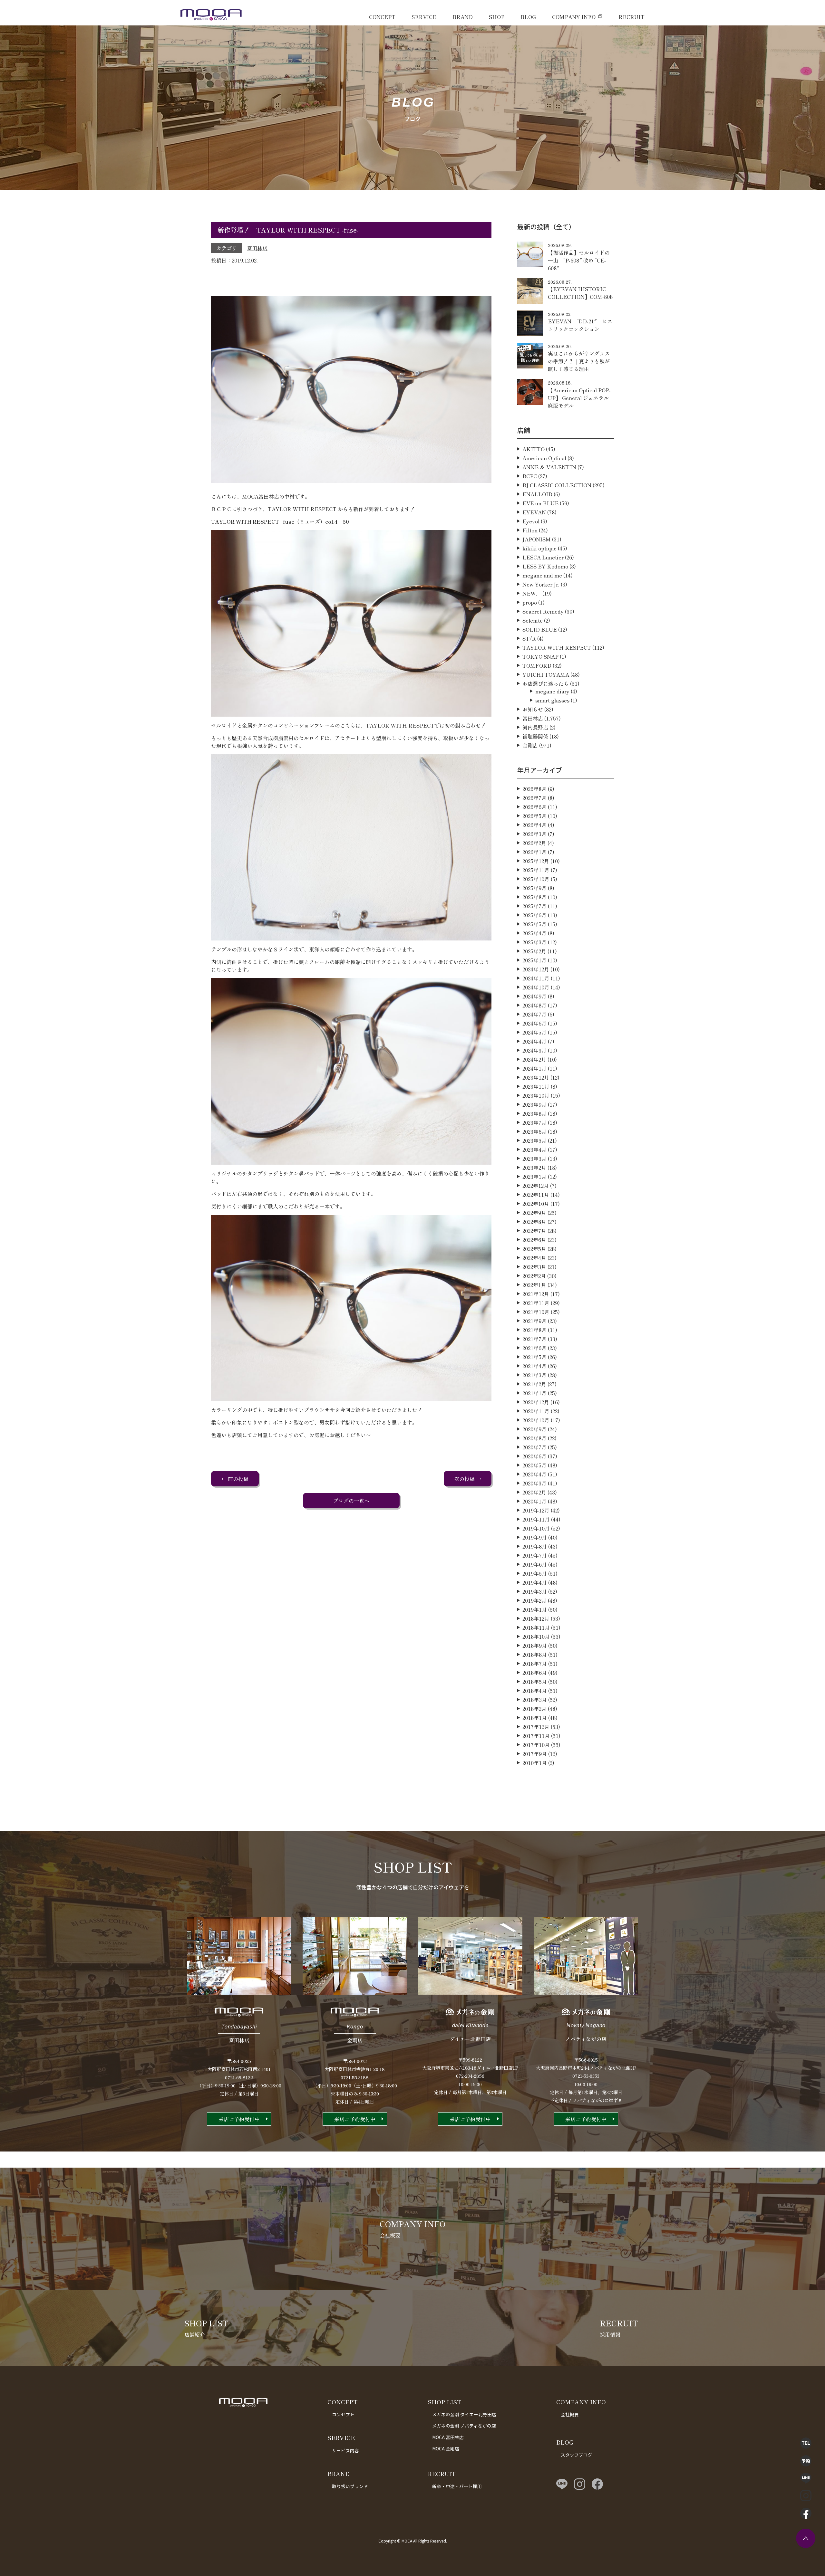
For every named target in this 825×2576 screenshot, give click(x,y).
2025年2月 (534, 951)
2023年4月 (534, 1150)
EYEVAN (534, 512)
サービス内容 (345, 2450)
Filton (530, 530)
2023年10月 (536, 1095)
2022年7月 (534, 1231)
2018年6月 (535, 1673)
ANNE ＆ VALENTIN (549, 467)
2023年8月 (534, 1113)
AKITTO (534, 449)
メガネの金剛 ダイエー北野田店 (464, 2414)
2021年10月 (536, 1312)
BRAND (463, 17)
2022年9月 (534, 1213)
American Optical (544, 458)
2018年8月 (535, 1655)
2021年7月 (534, 1339)
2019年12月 (536, 1510)
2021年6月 (534, 1348)
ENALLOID (537, 494)
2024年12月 (536, 969)
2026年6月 (534, 807)
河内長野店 (535, 727)
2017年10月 (536, 1745)
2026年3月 (534, 834)
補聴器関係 (535, 736)
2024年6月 (534, 1023)
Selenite (533, 620)
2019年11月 (536, 1519)
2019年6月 (535, 1564)
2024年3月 (534, 1050)
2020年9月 (534, 1429)
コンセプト (343, 2414)
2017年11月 (536, 1736)
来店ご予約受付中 (239, 2119)
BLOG (528, 17)
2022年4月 (534, 1258)
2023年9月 (534, 1104)
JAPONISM (537, 539)
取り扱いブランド (350, 2486)
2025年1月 (534, 960)
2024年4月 (534, 1041)
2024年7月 (534, 1014)
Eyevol (531, 521)
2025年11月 (536, 870)
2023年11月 (536, 1086)
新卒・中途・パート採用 (457, 2486)
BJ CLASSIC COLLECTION (557, 485)
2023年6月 (534, 1131)
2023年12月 (536, 1077)
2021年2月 (534, 1384)
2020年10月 (536, 1420)
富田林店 (257, 248)
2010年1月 (535, 1763)
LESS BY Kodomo (545, 566)
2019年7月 (535, 1555)
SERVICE (424, 17)
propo (530, 602)
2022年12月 (536, 1186)
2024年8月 (534, 1005)
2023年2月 (534, 1168)
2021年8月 (534, 1330)
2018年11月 (536, 1627)
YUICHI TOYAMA (546, 674)
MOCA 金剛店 (446, 2448)
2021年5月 (534, 1357)
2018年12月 (536, 1618)
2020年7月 (534, 1447)
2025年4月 (534, 933)
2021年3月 (534, 1375)
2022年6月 (534, 1240)
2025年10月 (536, 879)
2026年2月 (534, 843)
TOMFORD (537, 665)
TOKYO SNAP (540, 656)
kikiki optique (539, 548)
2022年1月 (534, 1285)
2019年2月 (534, 1600)
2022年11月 (536, 1195)
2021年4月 (534, 1366)
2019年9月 (535, 1537)
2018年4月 (535, 1691)
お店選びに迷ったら (546, 683)
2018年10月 (536, 1636)
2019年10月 (536, 1528)
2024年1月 (534, 1068)
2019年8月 (535, 1546)
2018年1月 (535, 1718)
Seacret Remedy (543, 611)
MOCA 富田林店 (448, 2437)
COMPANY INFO (574, 17)
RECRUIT (631, 17)
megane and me (542, 575)
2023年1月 (534, 1177)
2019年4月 (535, 1582)
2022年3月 (534, 1267)
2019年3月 (535, 1591)
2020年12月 (536, 1402)
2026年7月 (534, 798)
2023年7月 (534, 1122)
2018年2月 (534, 1709)
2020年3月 (534, 1483)
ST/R (529, 638)
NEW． (532, 593)
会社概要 (570, 2414)
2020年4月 (534, 1474)
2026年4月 (534, 825)
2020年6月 (534, 1456)
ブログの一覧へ (351, 1501)
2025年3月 (534, 942)
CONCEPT (382, 17)
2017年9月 (535, 1754)
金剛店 (530, 745)
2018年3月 (535, 1700)
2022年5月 (534, 1249)
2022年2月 (534, 1276)
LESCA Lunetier (543, 557)
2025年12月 (536, 861)
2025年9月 (534, 888)
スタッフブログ (577, 2455)
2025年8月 (534, 897)
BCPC (530, 476)
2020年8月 (534, 1438)
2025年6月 (534, 915)
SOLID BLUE (540, 629)
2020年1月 (534, 1501)
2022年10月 (536, 1204)
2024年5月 (534, 1032)
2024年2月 (534, 1059)
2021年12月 (536, 1294)
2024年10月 (536, 987)
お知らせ (533, 709)
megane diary (552, 691)
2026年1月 (534, 852)
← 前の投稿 (235, 1479)
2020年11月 (536, 1411)
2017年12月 (536, 1727)
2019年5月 (535, 1573)
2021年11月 (536, 1303)
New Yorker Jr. (541, 584)
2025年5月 (534, 924)
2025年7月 (534, 906)
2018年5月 (535, 1682)
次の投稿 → (468, 1479)
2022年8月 (534, 1222)
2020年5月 (534, 1465)
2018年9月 (535, 1646)
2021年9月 (534, 1321)
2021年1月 (534, 1393)
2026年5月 (534, 816)
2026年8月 (534, 789)
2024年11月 (536, 978)
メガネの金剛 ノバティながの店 (464, 2426)
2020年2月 (534, 1492)
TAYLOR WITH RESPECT (557, 647)
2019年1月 (535, 1609)
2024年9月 (534, 996)
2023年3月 (534, 1159)
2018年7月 (535, 1664)
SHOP (497, 17)
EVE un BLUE (540, 503)
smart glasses (552, 700)
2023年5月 (534, 1140)
